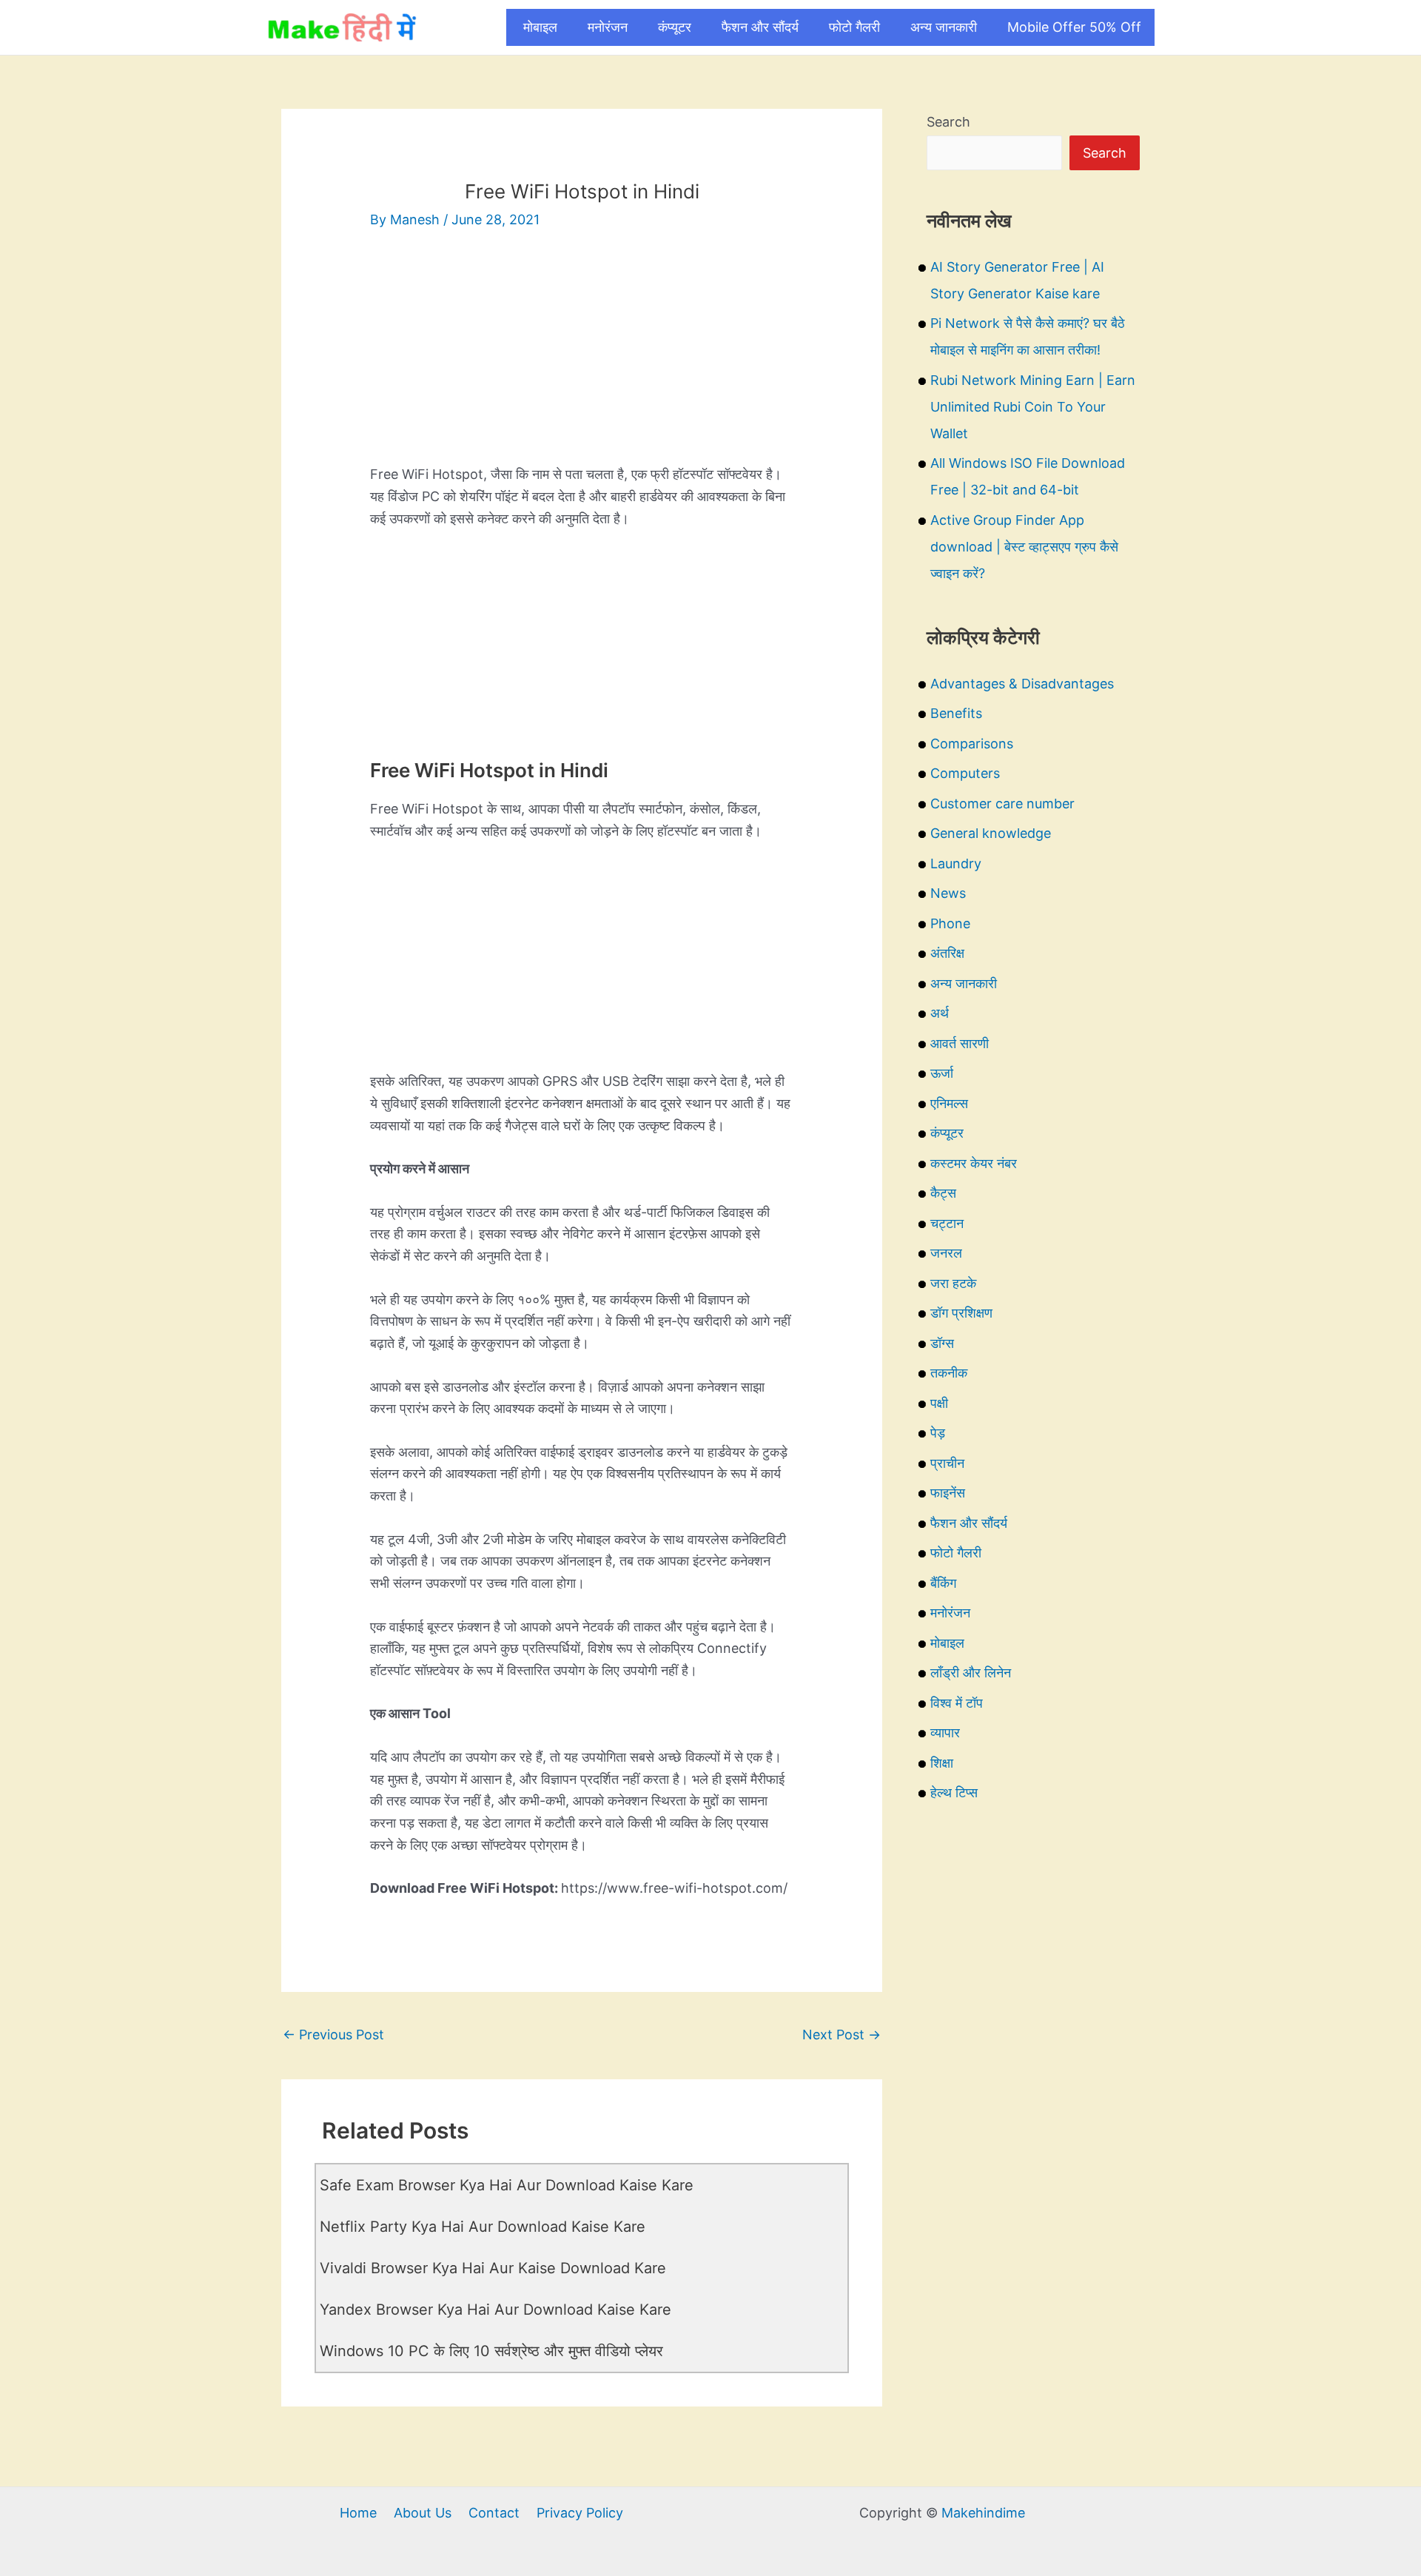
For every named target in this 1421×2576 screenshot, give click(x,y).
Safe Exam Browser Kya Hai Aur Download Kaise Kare (507, 2185)
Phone (950, 923)
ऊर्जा (942, 1073)
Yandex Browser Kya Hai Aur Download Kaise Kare (495, 2310)
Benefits (956, 713)
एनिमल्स (949, 1103)
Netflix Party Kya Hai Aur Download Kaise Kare (483, 2227)
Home (358, 2513)
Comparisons (972, 744)
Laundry (956, 863)
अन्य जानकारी (944, 27)
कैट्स (943, 1193)
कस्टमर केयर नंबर (974, 1163)
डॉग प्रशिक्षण (961, 1313)
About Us (423, 2513)
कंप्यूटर (675, 27)
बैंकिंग (943, 1583)
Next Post (841, 2035)
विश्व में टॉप (957, 1703)
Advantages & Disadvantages (1022, 684)
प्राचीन (947, 1463)
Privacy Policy (580, 2513)
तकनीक (949, 1373)
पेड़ (938, 1433)
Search (948, 122)
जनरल (946, 1253)
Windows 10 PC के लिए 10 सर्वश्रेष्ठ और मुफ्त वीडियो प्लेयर (491, 2351)
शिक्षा (942, 1763)
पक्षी (939, 1403)
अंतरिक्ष (947, 953)
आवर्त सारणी (960, 1043)
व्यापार (945, 1733)
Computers (965, 773)
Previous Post (333, 2035)
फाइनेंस (948, 1493)
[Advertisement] (582, 360)
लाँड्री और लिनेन (971, 1673)
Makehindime (983, 2513)
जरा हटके (953, 1283)
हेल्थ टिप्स (954, 1792)
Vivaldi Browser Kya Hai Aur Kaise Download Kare (493, 2268)
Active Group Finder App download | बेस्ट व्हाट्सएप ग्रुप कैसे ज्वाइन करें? (1024, 547)
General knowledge (991, 833)
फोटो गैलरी (854, 27)
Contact (494, 2513)
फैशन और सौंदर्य (760, 27)
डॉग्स (942, 1343)
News (948, 893)
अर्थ (940, 1013)
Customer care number (1002, 804)
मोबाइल (540, 27)
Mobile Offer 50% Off (1074, 27)
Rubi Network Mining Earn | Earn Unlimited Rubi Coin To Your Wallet (1033, 407)
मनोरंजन (608, 27)
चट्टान (947, 1223)
